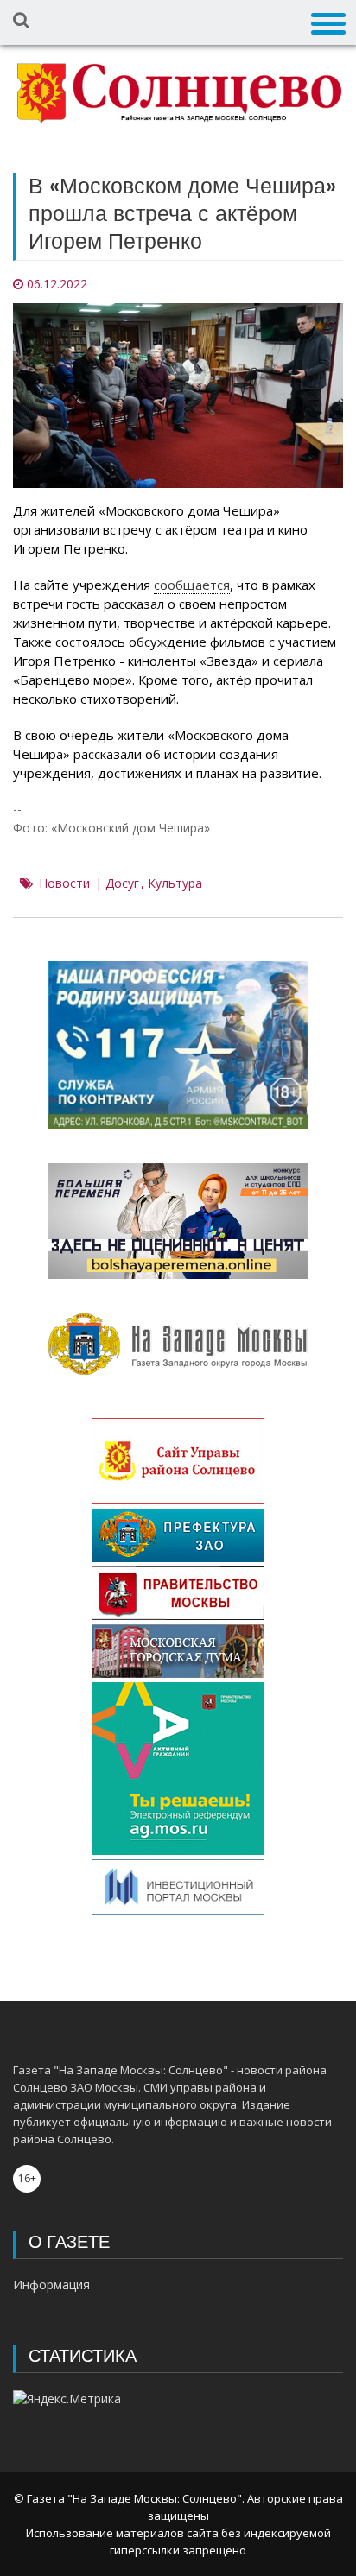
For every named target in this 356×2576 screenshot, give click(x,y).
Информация (51, 2285)
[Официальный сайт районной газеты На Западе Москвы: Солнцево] (178, 94)
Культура (175, 883)
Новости (64, 883)
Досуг (122, 883)
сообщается (192, 585)
